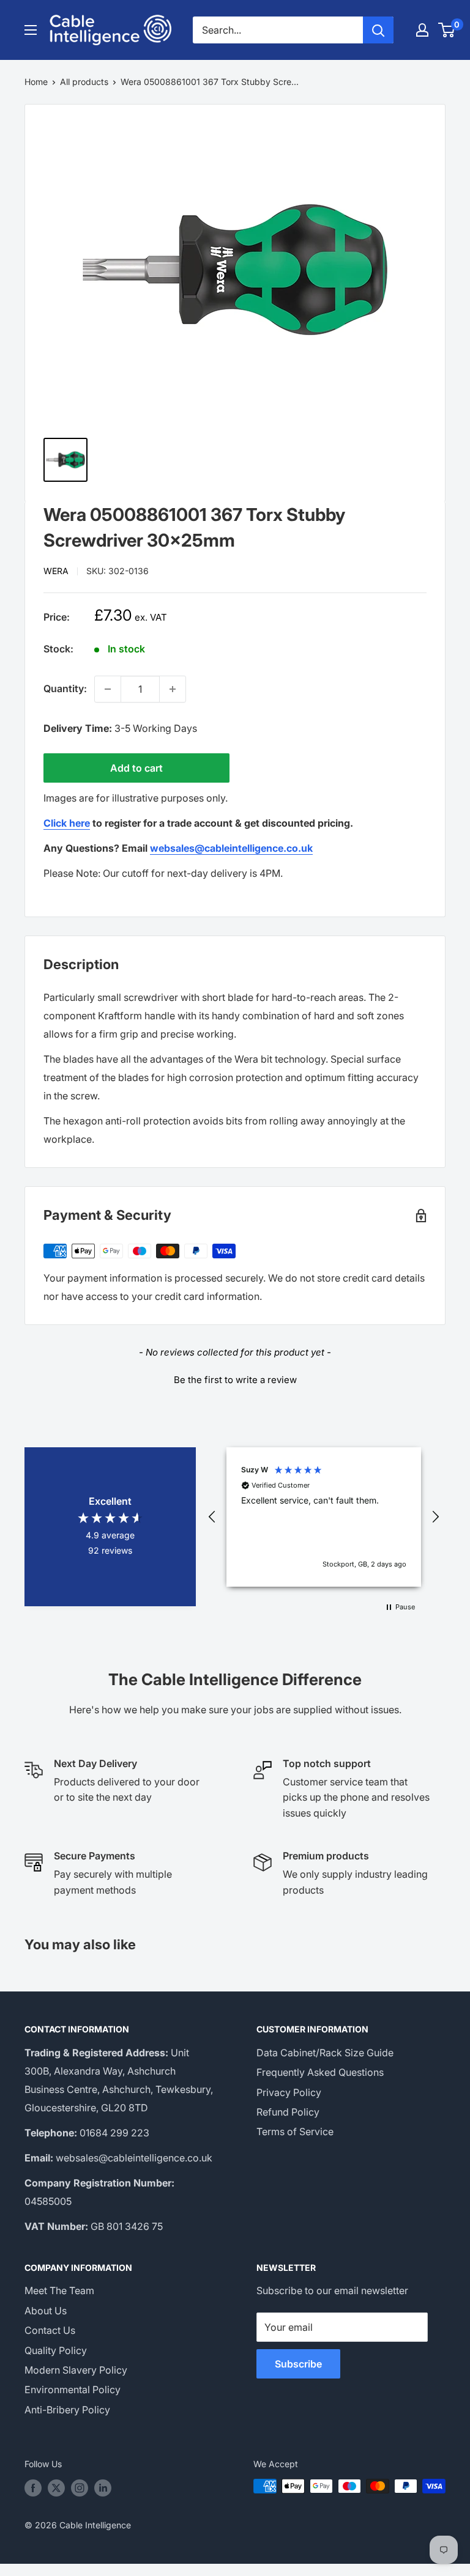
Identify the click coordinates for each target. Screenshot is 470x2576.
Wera (56, 571)
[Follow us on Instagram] (80, 2487)
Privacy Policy (289, 2092)
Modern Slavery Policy (76, 2370)
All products (84, 82)
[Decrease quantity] (108, 689)
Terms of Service (295, 2131)
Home (36, 82)
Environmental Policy (73, 2390)
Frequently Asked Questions (320, 2072)
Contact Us (50, 2330)
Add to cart (136, 768)
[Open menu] (31, 30)
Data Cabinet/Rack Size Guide (325, 2053)
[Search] (378, 30)
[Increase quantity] (173, 689)
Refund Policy (288, 2112)
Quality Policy (56, 2350)
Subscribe (298, 2364)
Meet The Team (59, 2290)
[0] (447, 30)
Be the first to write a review (235, 1380)
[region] (324, 1517)
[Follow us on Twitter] (56, 2487)
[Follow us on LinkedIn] (103, 2487)
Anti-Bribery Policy (67, 2410)
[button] (235, 1378)
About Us (46, 2311)
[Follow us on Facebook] (33, 2487)
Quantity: (65, 688)
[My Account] (422, 30)
